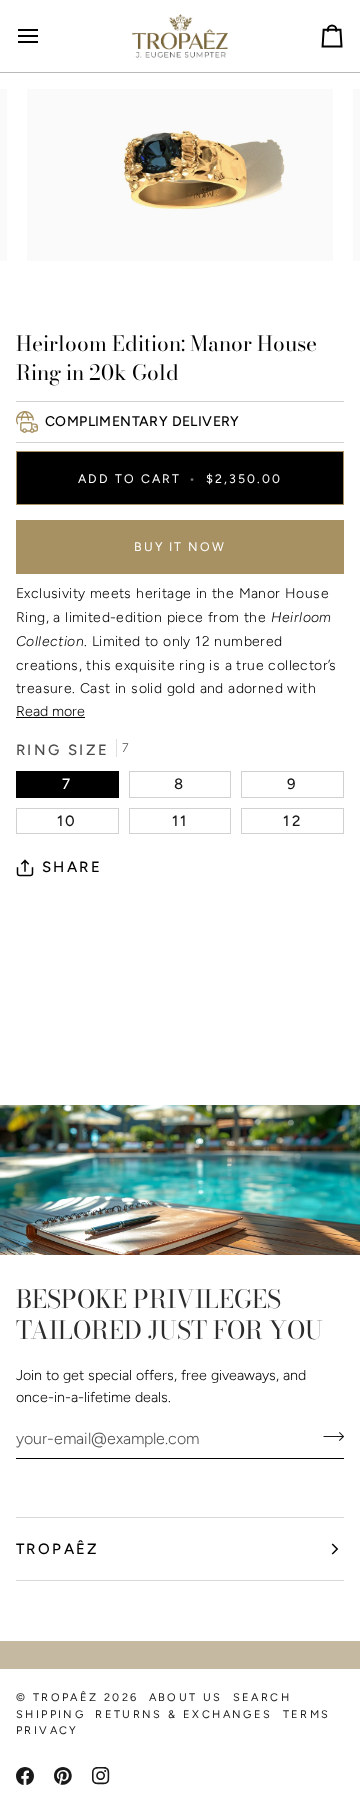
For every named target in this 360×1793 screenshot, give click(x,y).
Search (262, 1697)
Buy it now (180, 546)
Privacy (47, 1730)
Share (72, 867)
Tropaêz (66, 1697)
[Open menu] (46, 36)
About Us (186, 1697)
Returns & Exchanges (183, 1714)
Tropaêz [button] (58, 1549)
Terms (307, 1714)
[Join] (327, 1436)
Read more (50, 711)
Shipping (50, 1714)
